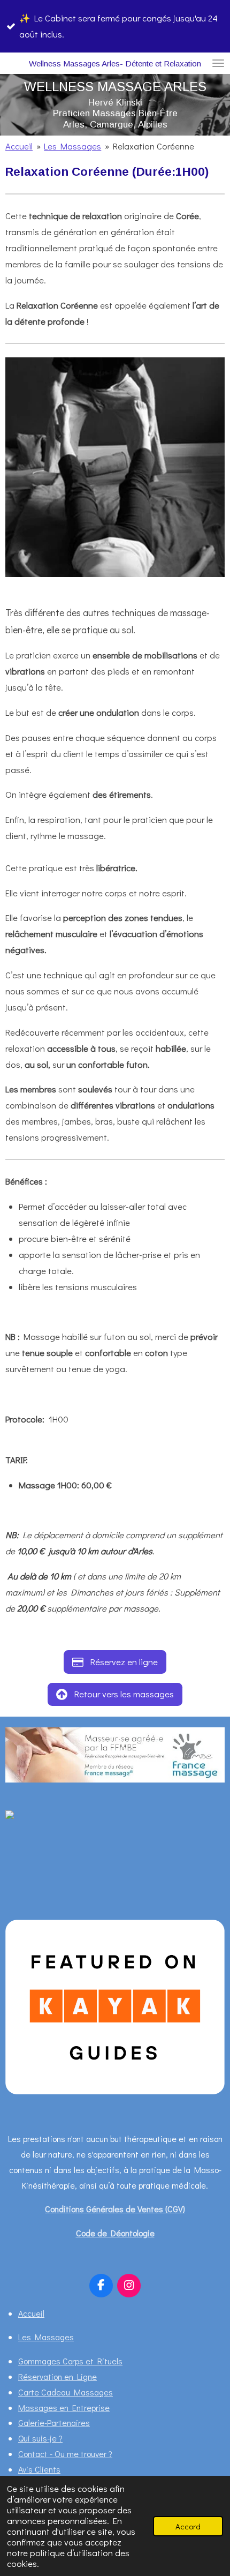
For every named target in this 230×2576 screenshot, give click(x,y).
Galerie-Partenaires (54, 2423)
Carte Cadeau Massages (66, 2392)
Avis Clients (39, 2469)
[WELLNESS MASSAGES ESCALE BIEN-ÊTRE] (32, 1815)
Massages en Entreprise (64, 2407)
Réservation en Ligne (57, 2376)
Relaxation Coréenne (154, 146)
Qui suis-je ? (40, 2438)
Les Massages (72, 146)
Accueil (19, 146)
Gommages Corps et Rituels (70, 2361)
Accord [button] (188, 2526)
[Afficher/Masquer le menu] (218, 63)
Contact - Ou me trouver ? (65, 2454)
